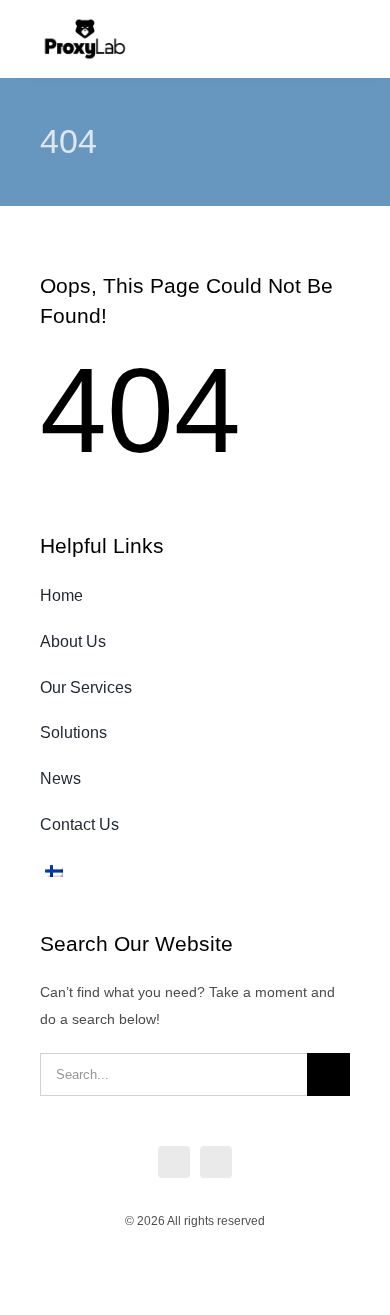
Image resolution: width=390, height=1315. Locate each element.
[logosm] (85, 24)
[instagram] (216, 1162)
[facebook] (174, 1162)
